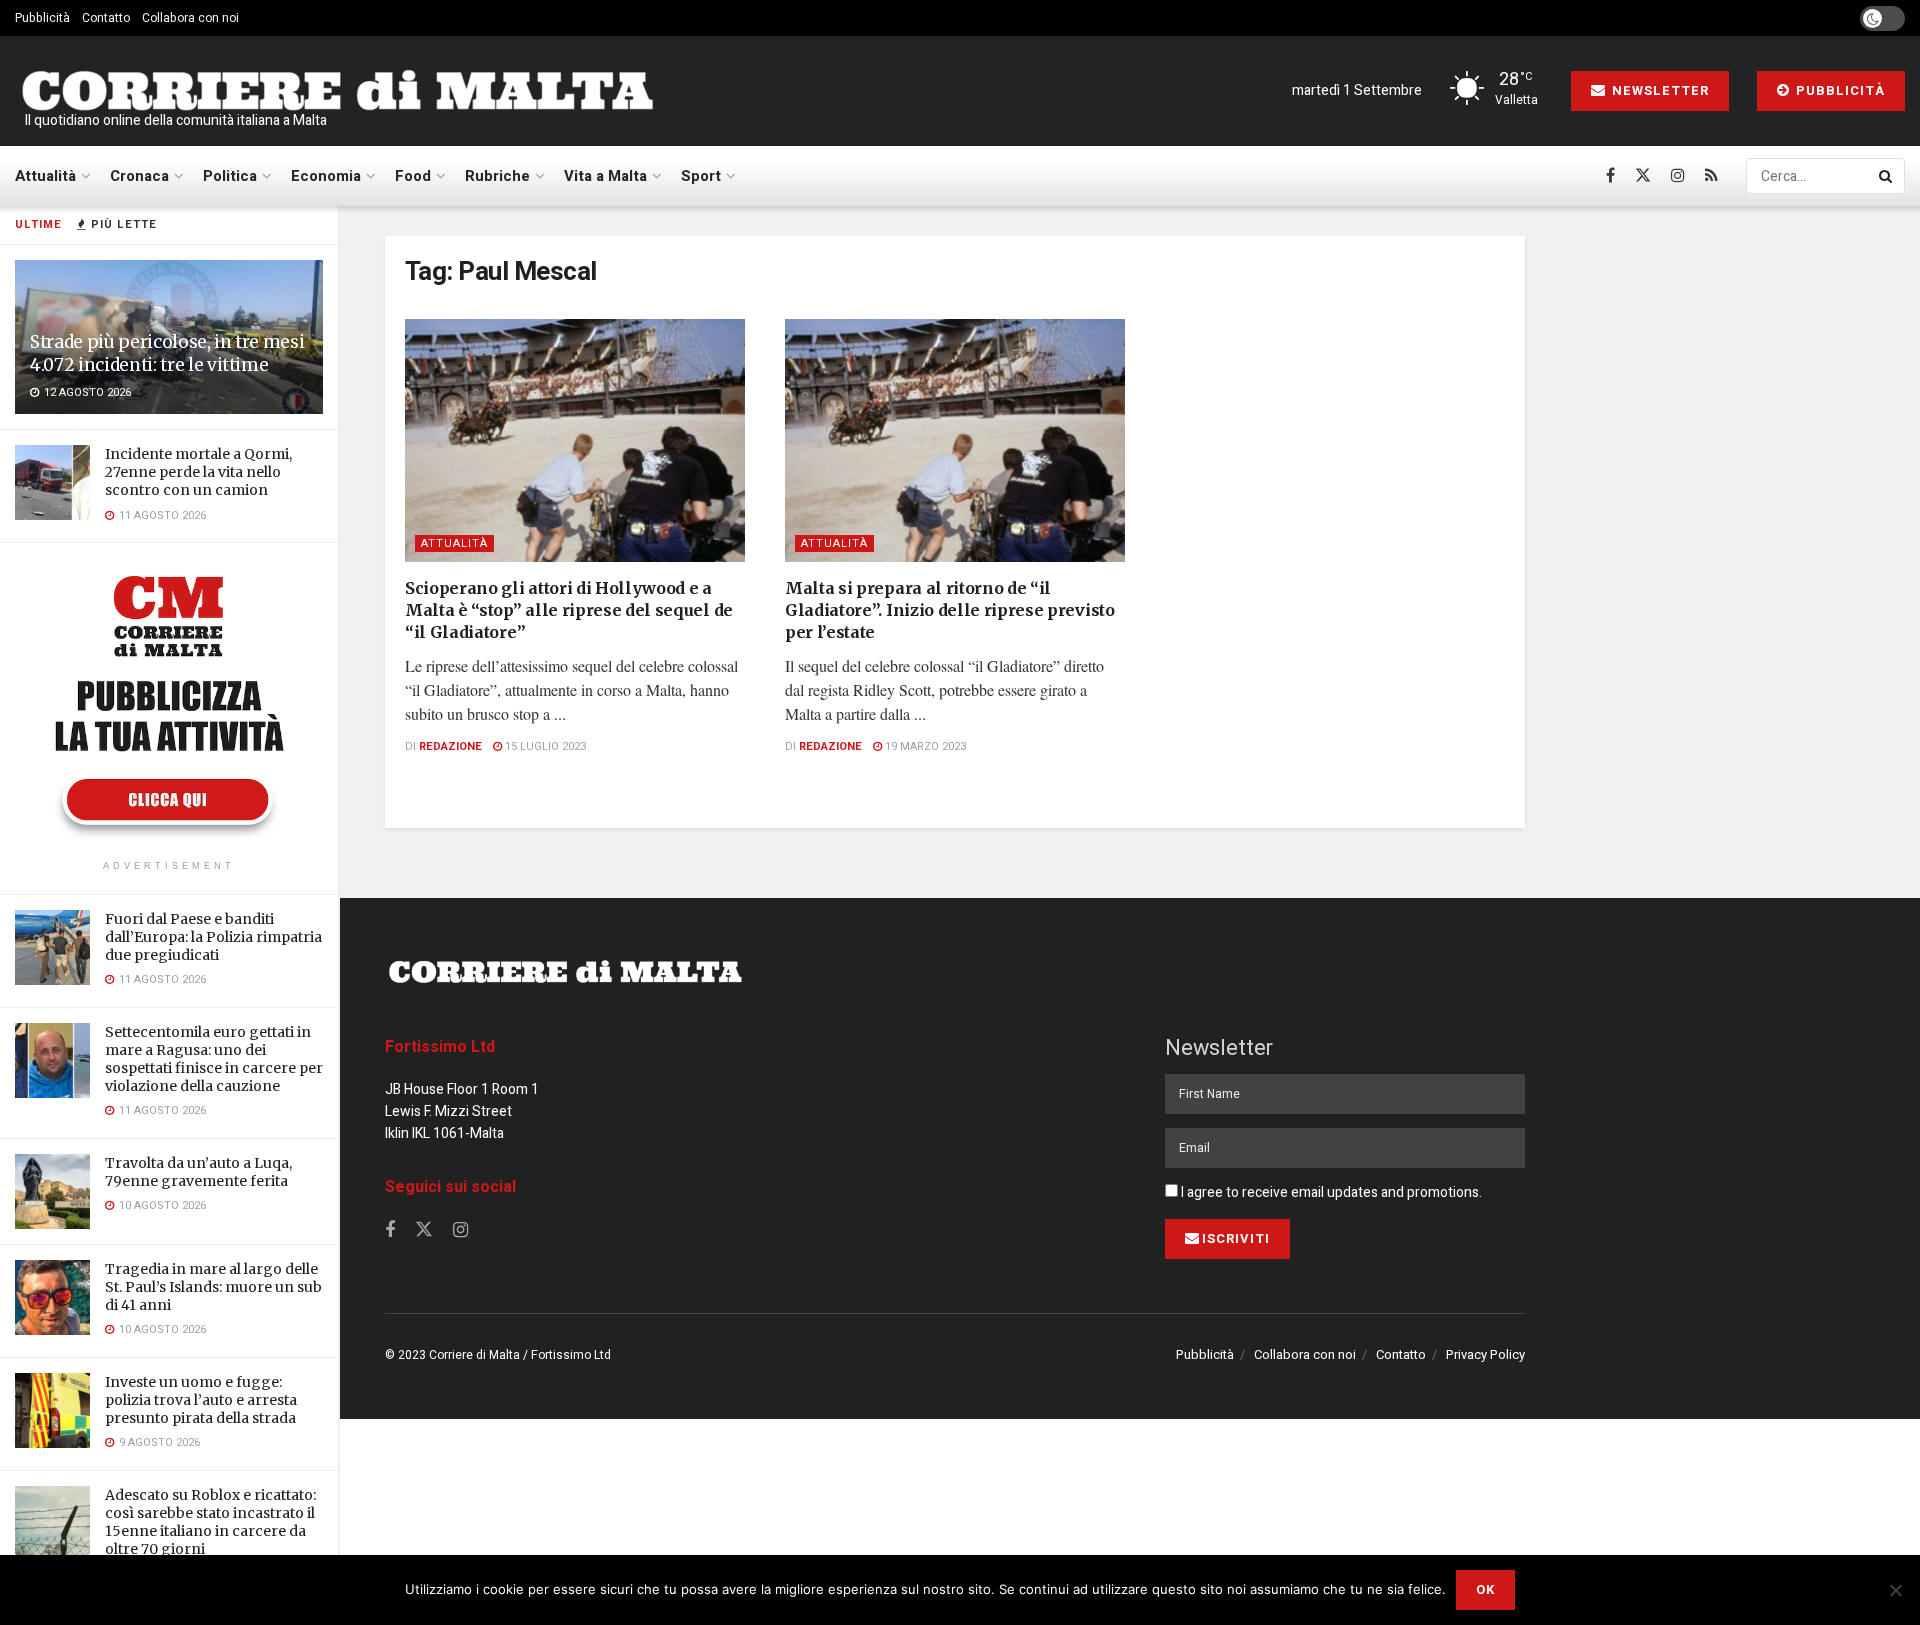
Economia (326, 176)
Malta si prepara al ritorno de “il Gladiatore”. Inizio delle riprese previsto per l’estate (950, 610)
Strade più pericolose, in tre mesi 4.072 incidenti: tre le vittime (167, 353)
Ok (1485, 1589)
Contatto (106, 18)
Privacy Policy (1485, 1354)
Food (413, 176)
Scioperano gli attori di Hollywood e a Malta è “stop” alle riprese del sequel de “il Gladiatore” (569, 610)
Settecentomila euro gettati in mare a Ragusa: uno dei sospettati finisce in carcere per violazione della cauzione (214, 1059)
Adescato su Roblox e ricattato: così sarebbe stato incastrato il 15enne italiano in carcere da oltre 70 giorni (210, 1522)
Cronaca (139, 176)
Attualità (45, 176)
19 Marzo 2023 (924, 746)
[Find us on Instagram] (1678, 176)
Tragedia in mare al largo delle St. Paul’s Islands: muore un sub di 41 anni (213, 1287)
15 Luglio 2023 (544, 746)
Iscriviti (1236, 1238)
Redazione (450, 746)
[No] (1895, 1590)
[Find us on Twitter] (1643, 176)
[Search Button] (1887, 176)
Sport (701, 176)
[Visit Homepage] (337, 91)
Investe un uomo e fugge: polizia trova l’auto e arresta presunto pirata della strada (201, 1400)
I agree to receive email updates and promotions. (1330, 1192)
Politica (230, 176)
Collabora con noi (190, 18)
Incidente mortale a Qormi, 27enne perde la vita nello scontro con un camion (198, 472)
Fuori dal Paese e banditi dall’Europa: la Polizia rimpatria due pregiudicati (213, 937)
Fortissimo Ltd (440, 1047)
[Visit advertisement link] (169, 704)
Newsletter (1658, 90)
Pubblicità (42, 18)
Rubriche (497, 176)
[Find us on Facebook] (1610, 176)
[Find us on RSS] (1711, 176)
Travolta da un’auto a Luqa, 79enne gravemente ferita (198, 1172)
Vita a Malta (605, 176)
